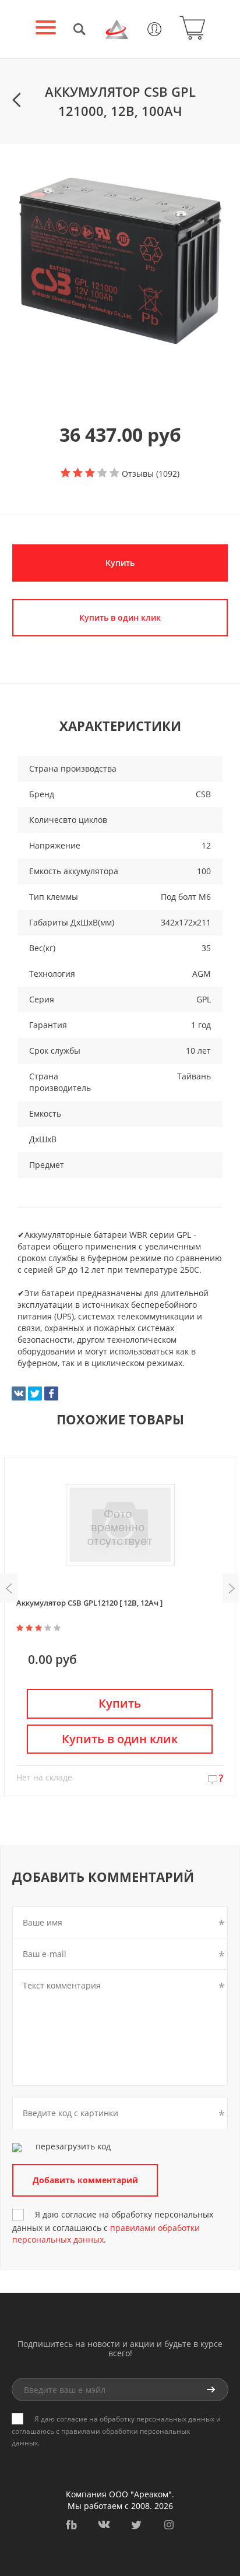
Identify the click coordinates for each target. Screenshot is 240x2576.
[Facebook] (51, 1393)
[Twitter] (35, 1393)
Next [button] (231, 1588)
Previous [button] (9, 1588)
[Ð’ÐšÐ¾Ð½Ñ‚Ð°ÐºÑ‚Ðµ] (19, 1393)
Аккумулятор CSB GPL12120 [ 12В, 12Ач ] (89, 1603)
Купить (120, 563)
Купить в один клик (120, 1739)
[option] (120, 258)
